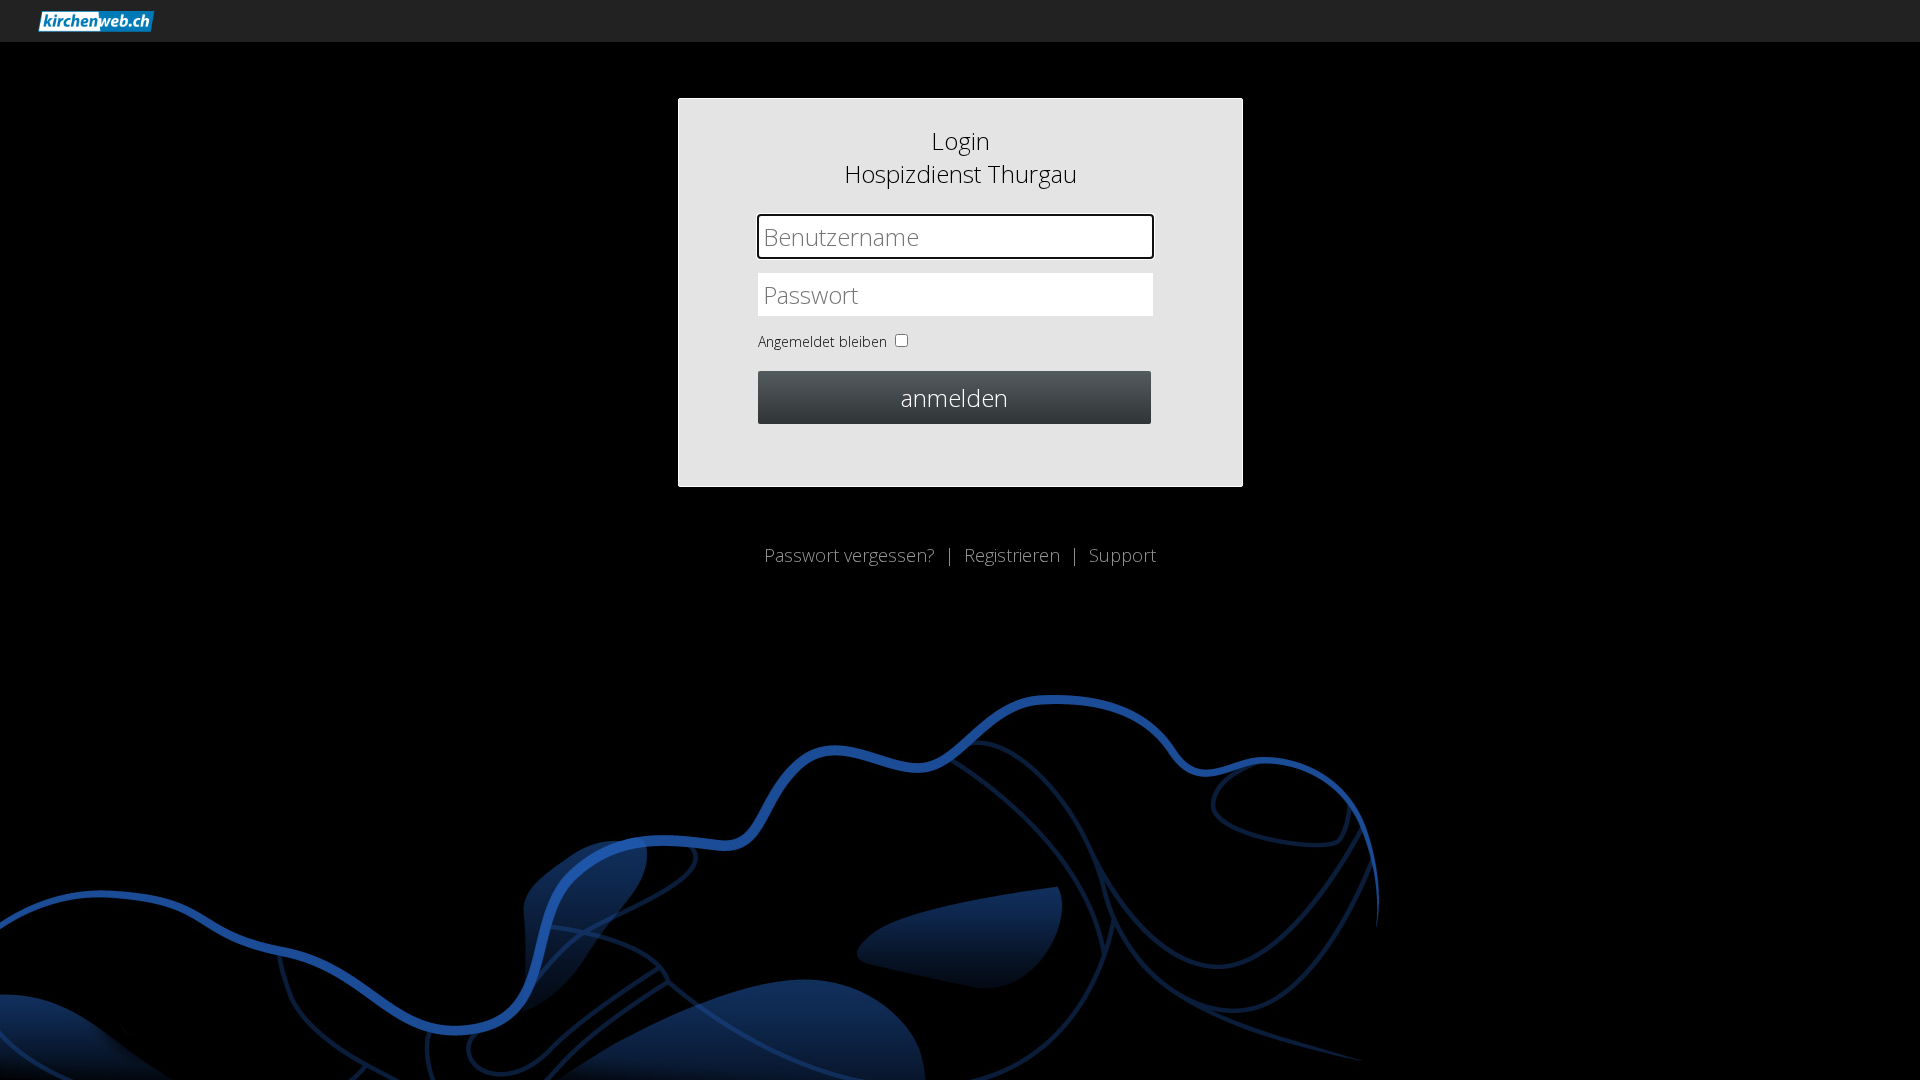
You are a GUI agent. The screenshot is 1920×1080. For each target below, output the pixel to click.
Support (1122, 555)
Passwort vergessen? (849, 555)
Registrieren (1012, 555)
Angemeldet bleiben (822, 341)
